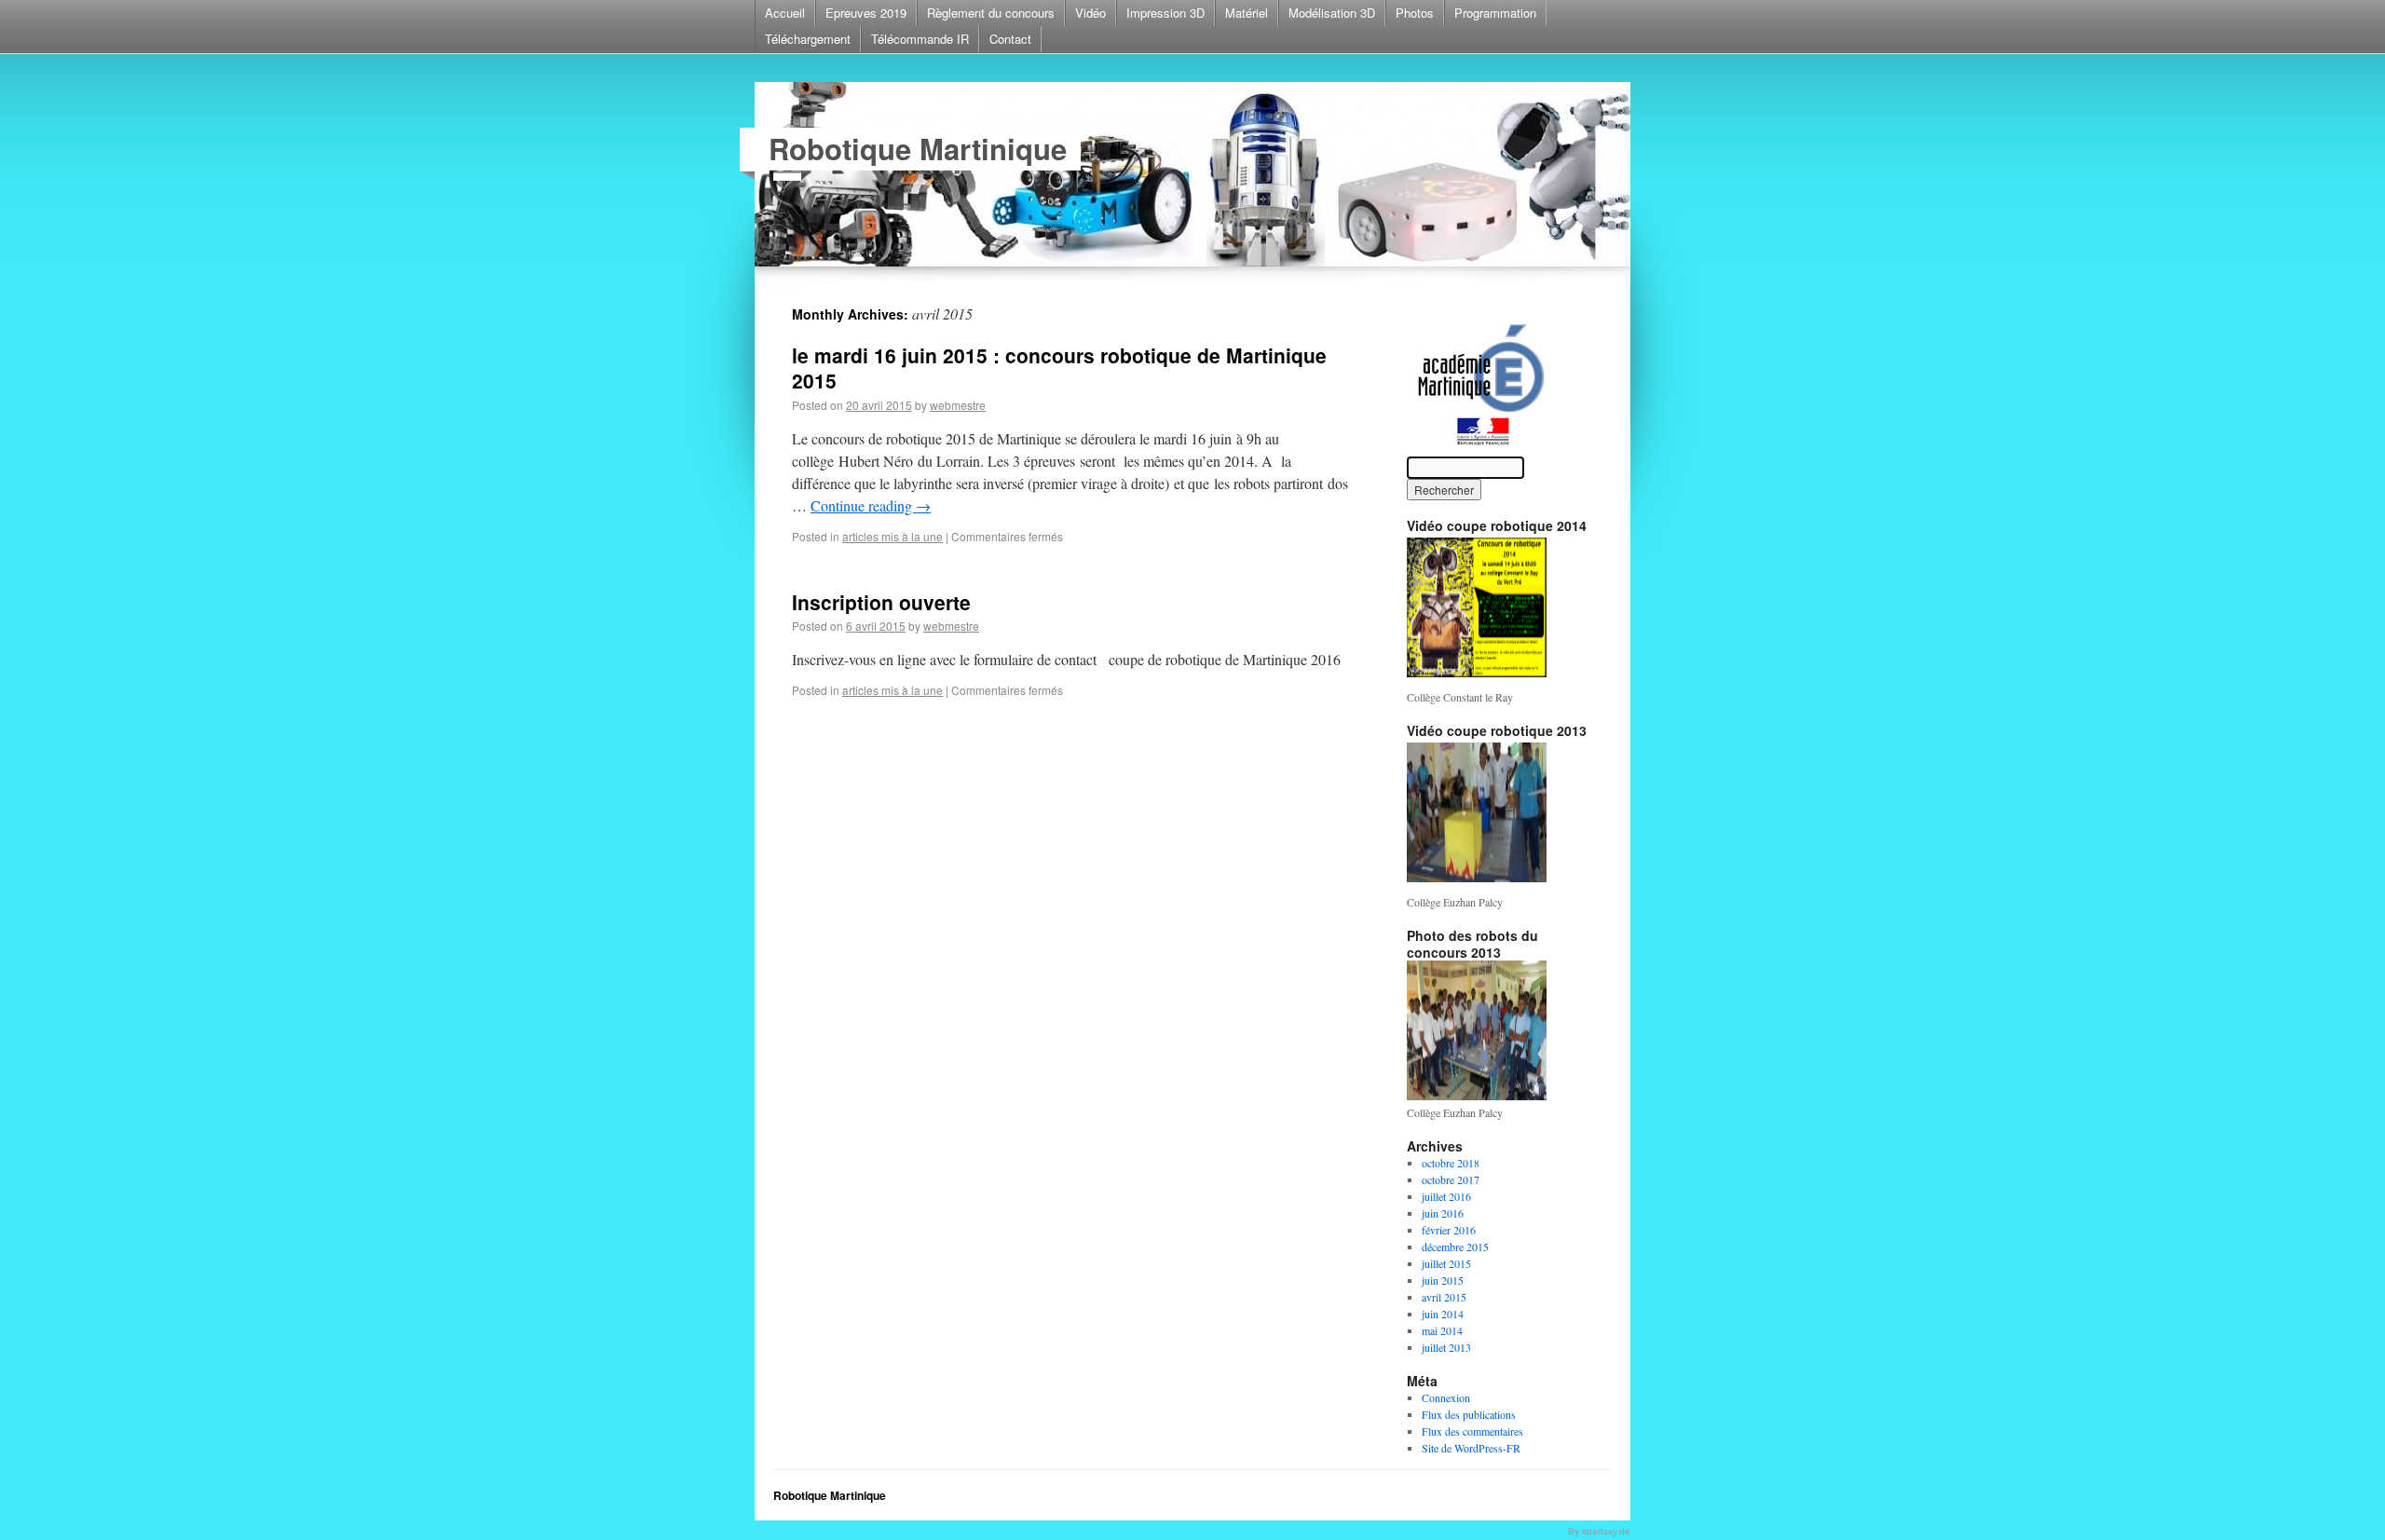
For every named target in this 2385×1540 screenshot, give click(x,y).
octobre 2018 (1451, 1163)
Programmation (1495, 13)
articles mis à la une (893, 536)
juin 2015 (1443, 1280)
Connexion (1446, 1397)
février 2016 (1449, 1230)
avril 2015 (1444, 1297)
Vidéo (1090, 13)
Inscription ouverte (881, 602)
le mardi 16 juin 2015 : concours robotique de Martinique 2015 (1059, 368)
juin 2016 (1443, 1213)
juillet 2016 (1446, 1196)
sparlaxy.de (1606, 1531)
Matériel (1247, 13)
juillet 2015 (1446, 1263)
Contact (1010, 39)
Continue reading (871, 505)
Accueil (785, 13)
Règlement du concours (991, 13)
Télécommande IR (920, 39)
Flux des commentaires (1472, 1431)
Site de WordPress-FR (1471, 1448)
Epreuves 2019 (866, 13)
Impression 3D (1165, 13)
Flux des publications (1469, 1414)
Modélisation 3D (1332, 13)
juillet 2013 (1446, 1347)
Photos (1415, 13)
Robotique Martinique (918, 149)
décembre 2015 (1455, 1247)
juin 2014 (1443, 1314)
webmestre (958, 405)
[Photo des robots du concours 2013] (1477, 1096)
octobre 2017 (1451, 1179)
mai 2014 (1442, 1330)
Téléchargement (808, 39)
